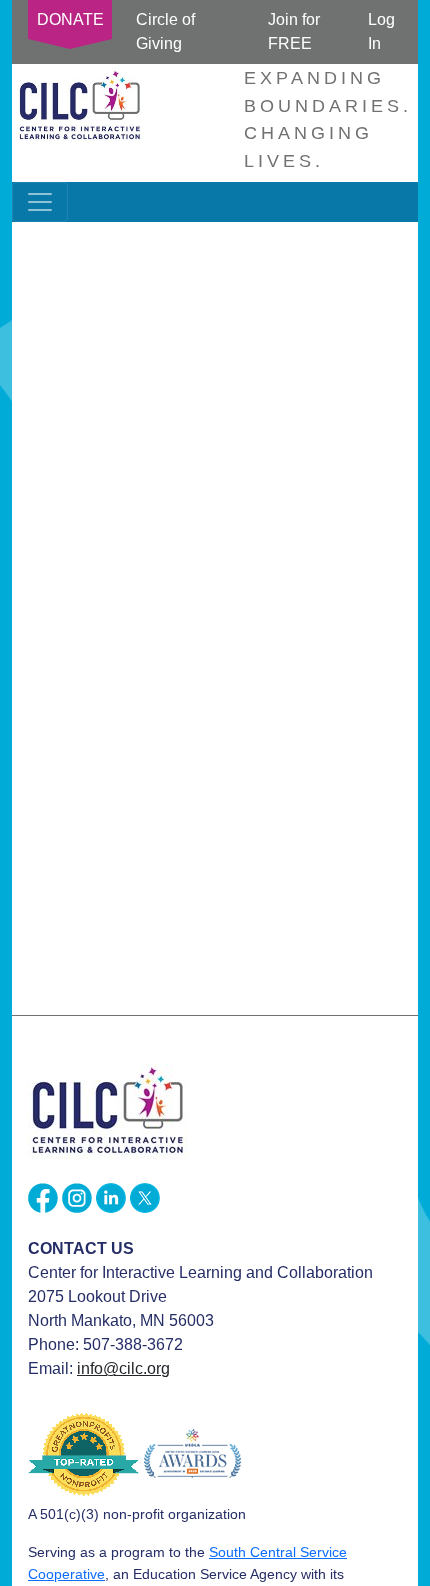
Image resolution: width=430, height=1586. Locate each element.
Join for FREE (294, 31)
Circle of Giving (165, 31)
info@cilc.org (123, 1368)
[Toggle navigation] (40, 202)
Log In (381, 31)
